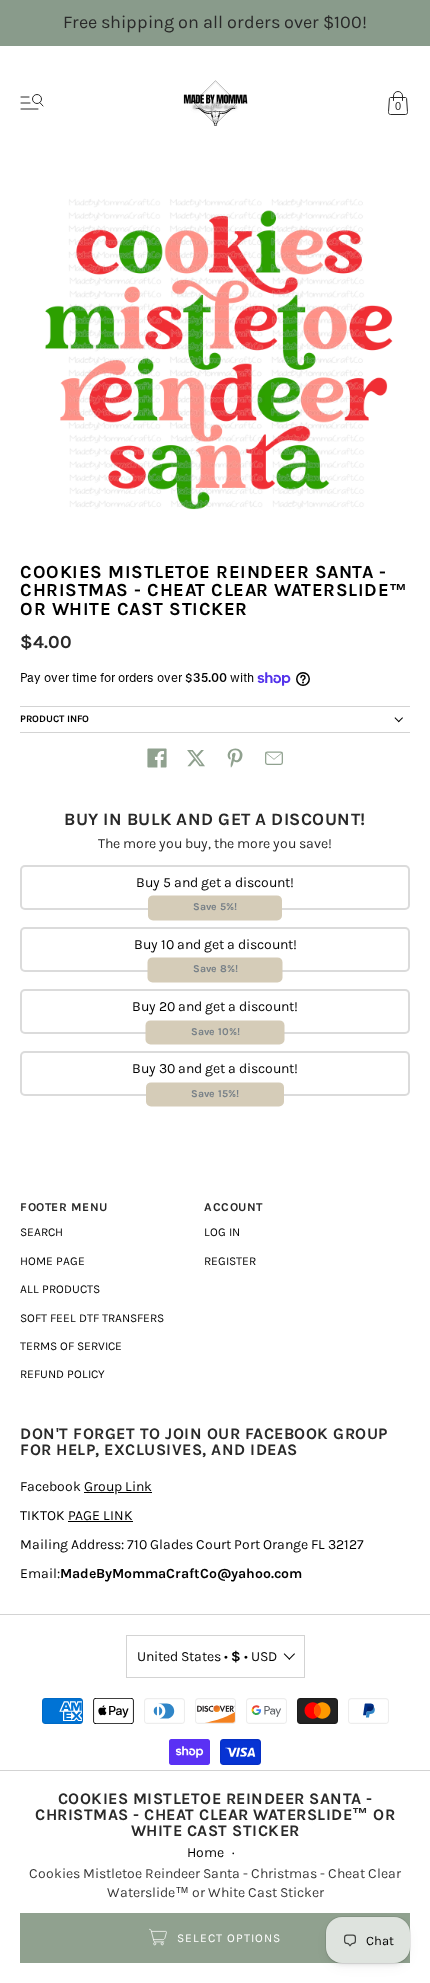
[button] (157, 758)
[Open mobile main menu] (32, 103)
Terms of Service (71, 1346)
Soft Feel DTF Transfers (92, 1318)
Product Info (54, 719)
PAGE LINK (100, 1515)
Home (205, 1852)
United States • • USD (207, 1656)
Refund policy (62, 1374)
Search (41, 1232)
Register (230, 1261)
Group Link (118, 1486)
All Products (60, 1289)
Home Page (52, 1261)
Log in (222, 1232)
